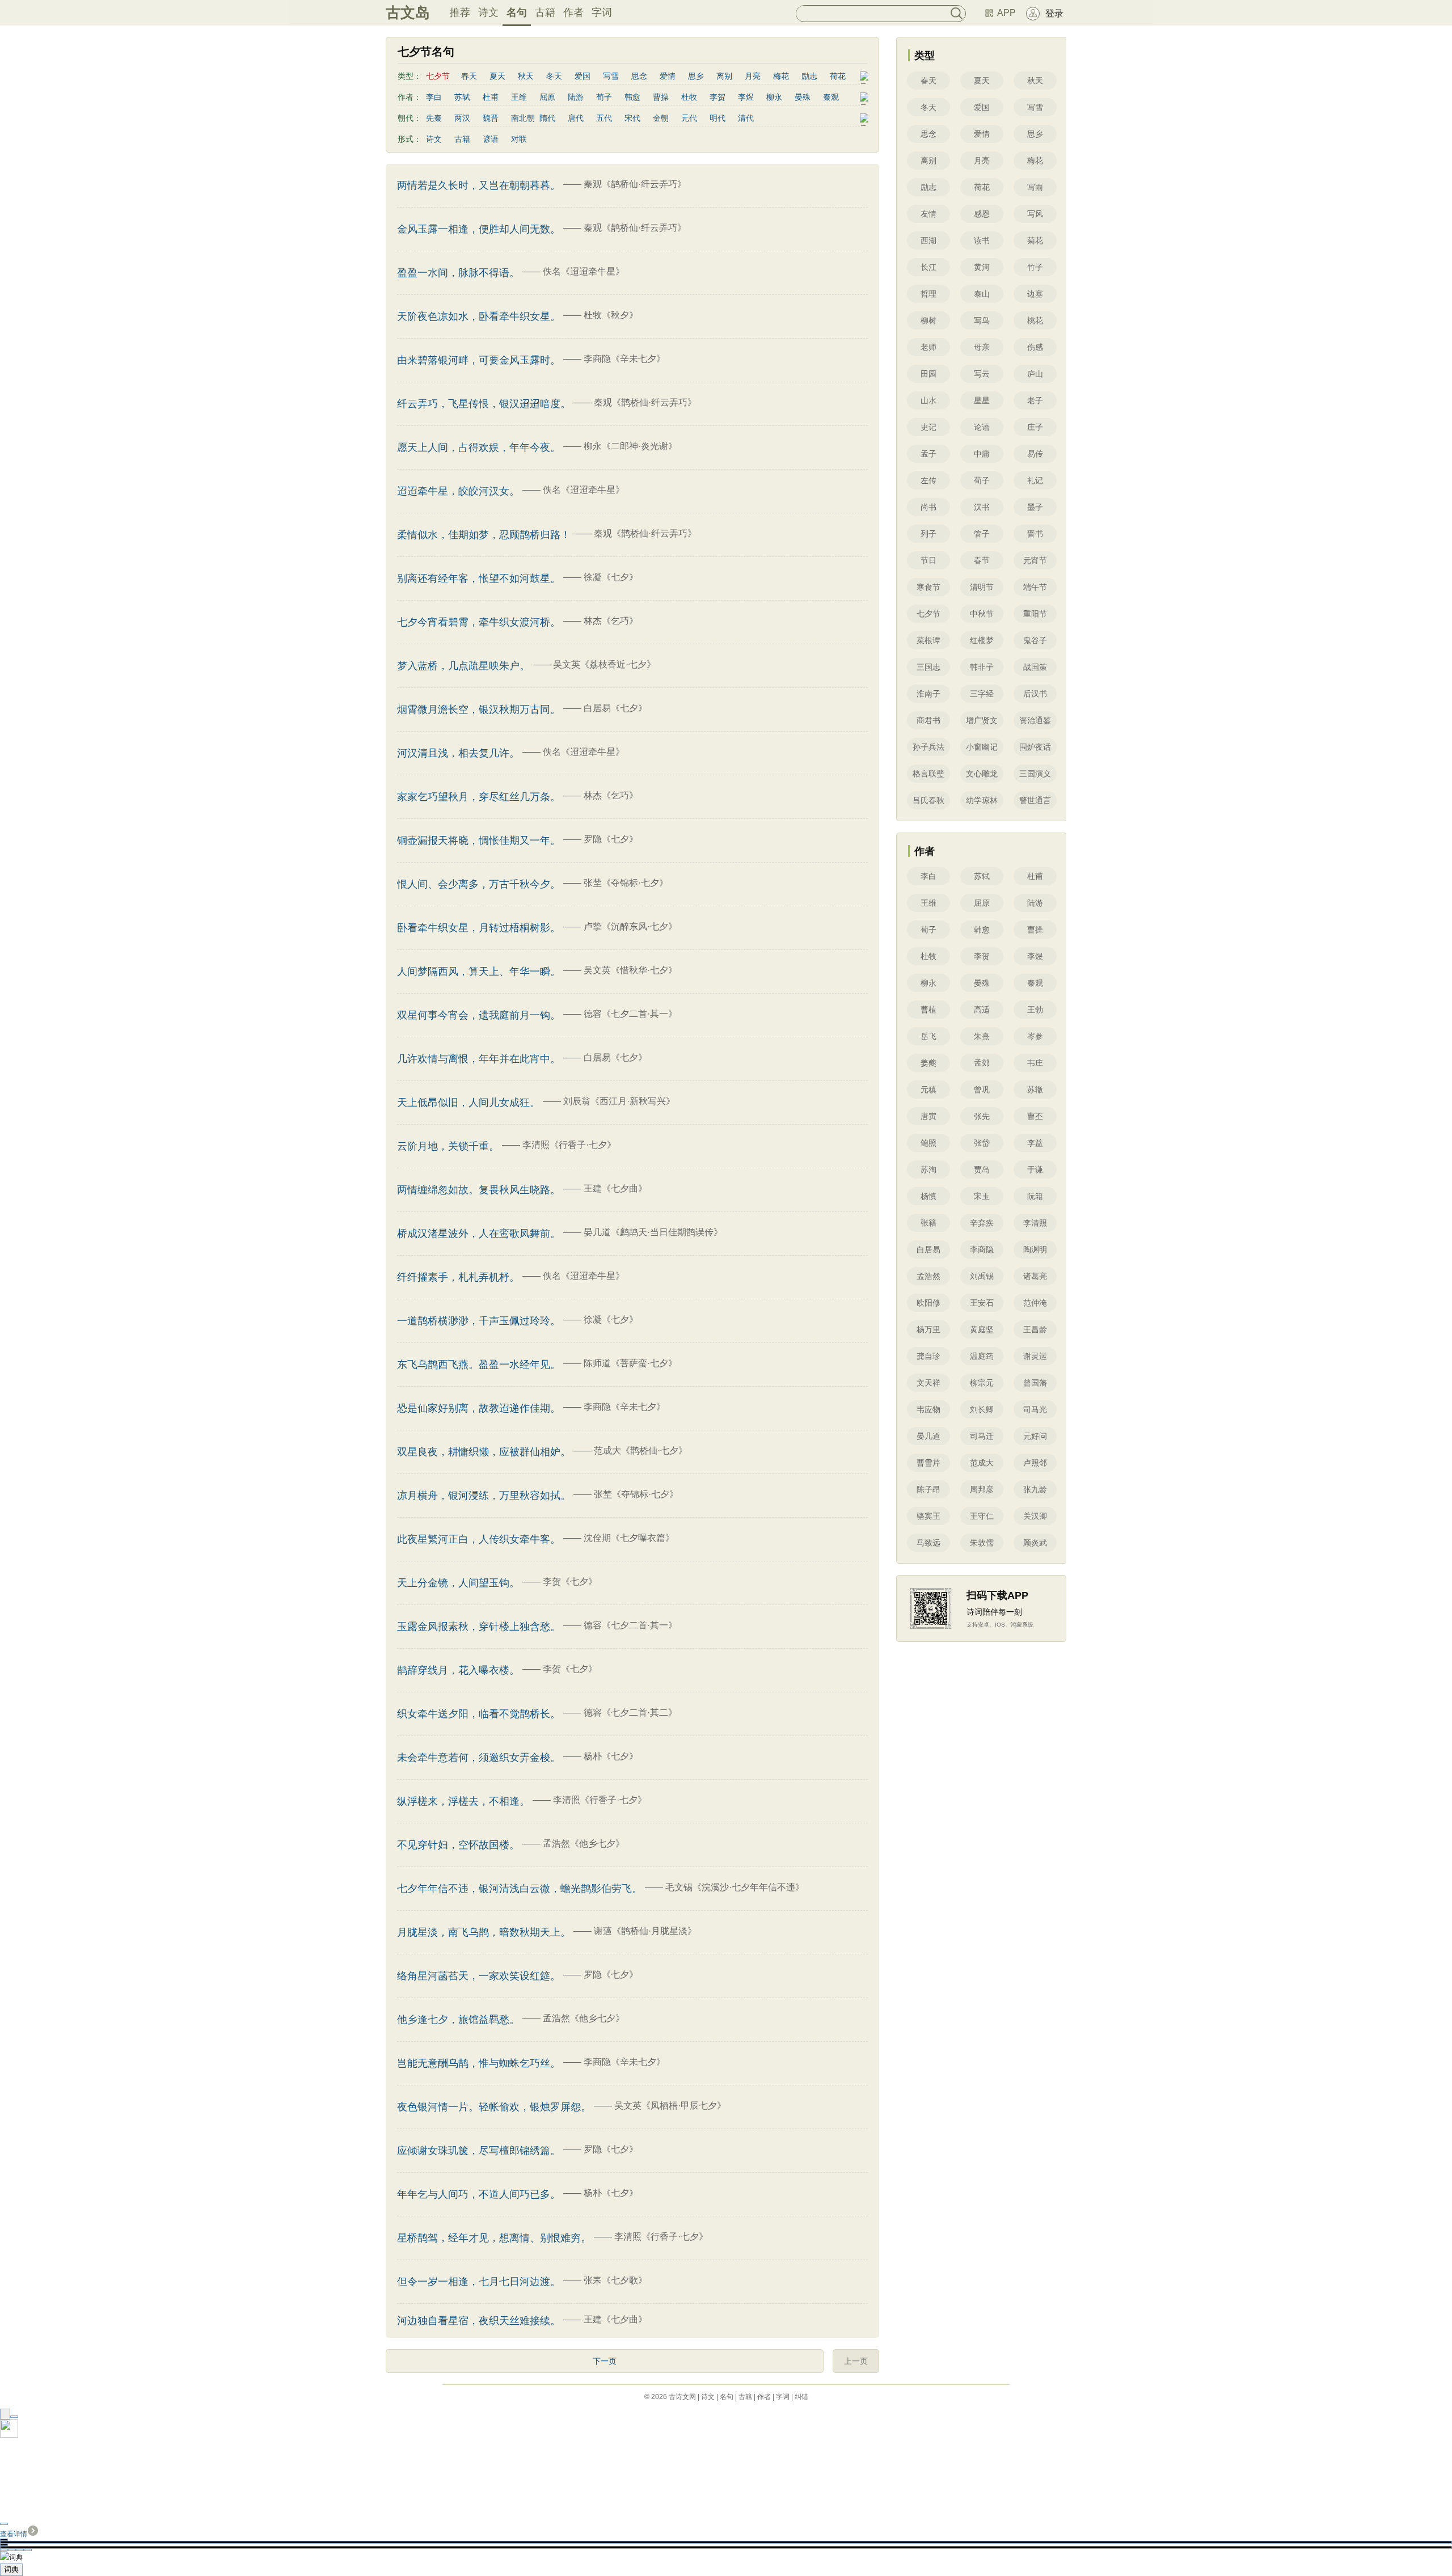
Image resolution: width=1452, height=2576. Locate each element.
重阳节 (1035, 614)
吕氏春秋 (928, 800)
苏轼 (462, 97)
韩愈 (632, 97)
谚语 (491, 139)
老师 (928, 347)
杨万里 (928, 1329)
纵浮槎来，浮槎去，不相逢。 (463, 1801)
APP (1006, 13)
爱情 (668, 76)
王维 (519, 97)
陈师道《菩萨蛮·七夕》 (630, 1363)
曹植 (928, 1010)
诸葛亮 (1035, 1276)
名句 (517, 12)
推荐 (460, 12)
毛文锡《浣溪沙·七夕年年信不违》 (735, 1887)
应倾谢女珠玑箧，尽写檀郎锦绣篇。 (479, 2151)
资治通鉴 (1035, 720)
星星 (982, 400)
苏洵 (928, 1169)
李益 (1035, 1143)
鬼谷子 (1035, 640)
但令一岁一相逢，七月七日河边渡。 (479, 2282)
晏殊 (803, 97)
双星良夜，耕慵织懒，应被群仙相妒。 (484, 1452)
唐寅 (928, 1116)
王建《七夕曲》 (615, 1188)
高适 (982, 1010)
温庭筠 (982, 1356)
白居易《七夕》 (615, 708)
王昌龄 (1035, 1329)
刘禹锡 (982, 1276)
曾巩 (982, 1089)
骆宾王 (928, 1516)
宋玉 (982, 1196)
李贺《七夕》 (570, 1582)
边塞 (1035, 294)
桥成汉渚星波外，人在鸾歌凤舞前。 (479, 1234)
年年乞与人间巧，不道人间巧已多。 (479, 2194)
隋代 (547, 118)
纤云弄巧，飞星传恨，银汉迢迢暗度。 (484, 404)
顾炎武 (1035, 1543)
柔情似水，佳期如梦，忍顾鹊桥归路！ (484, 535)
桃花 (1035, 320)
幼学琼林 (982, 800)
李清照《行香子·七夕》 (569, 1145)
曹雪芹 (928, 1463)
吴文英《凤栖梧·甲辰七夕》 (670, 2106)
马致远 (928, 1543)
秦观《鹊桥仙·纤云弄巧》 (635, 184)
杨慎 (928, 1196)
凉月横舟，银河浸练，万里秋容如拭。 (484, 1496)
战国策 (1035, 667)
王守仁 (982, 1516)
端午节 (1035, 587)
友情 (928, 214)
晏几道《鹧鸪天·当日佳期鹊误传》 (653, 1232)
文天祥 (928, 1383)
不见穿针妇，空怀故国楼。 (458, 1845)
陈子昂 (928, 1489)
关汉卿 (1035, 1516)
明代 (717, 118)
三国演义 (1035, 774)
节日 (928, 560)
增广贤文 (982, 720)
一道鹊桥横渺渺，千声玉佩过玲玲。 (479, 1321)
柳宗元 (982, 1383)
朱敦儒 (982, 1543)
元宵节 (1035, 560)
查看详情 (14, 2534)
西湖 (928, 240)
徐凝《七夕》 (611, 577)
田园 (928, 374)
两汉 (462, 118)
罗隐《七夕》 (611, 839)
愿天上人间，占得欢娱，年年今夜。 (479, 447)
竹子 (1035, 267)
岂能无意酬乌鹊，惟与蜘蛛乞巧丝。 (479, 2063)
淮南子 (928, 694)
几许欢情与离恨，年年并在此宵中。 (479, 1059)
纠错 (801, 2397)
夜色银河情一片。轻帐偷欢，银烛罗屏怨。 (494, 2107)
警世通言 (1035, 800)
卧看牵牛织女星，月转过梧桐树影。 (479, 928)
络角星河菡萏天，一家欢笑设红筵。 (479, 1976)
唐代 (576, 118)
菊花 (1035, 240)
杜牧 (689, 97)
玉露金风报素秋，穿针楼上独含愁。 (479, 1627)
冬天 (554, 76)
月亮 (753, 76)
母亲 (982, 347)
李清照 (1035, 1223)
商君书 (928, 720)
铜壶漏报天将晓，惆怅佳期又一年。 (479, 841)
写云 (982, 374)
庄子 (1035, 427)
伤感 (1035, 347)
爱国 (583, 76)
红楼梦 (982, 640)
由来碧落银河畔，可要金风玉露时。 (479, 360)
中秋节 (982, 614)
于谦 (1035, 1169)
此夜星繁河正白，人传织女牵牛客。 (479, 1539)
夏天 (497, 76)
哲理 (928, 294)
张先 (982, 1116)
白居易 (928, 1249)
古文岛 (408, 12)
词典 (11, 2569)
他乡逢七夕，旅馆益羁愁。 (458, 2020)
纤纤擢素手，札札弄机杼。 (458, 1277)
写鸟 (982, 320)
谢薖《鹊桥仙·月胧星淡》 (645, 1931)
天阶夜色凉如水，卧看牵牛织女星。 (479, 316)
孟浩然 (928, 1276)
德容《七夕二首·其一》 (630, 1014)
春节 (982, 560)
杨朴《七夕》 (611, 1756)
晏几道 (928, 1436)
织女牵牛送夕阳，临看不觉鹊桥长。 (479, 1714)
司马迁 (982, 1436)
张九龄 (1035, 1489)
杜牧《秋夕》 (611, 315)
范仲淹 (1035, 1303)
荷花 (838, 76)
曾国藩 (1035, 1383)
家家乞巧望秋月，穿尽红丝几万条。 (479, 797)
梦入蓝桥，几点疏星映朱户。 (463, 666)
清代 (746, 118)
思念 (639, 76)
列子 (928, 534)
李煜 (746, 97)
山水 (928, 400)
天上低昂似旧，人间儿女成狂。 (468, 1103)
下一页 (605, 2361)
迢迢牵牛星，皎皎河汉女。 (458, 491)
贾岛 (982, 1169)
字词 (602, 12)
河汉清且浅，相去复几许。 (458, 753)
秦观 (831, 97)
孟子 (928, 454)
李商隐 (982, 1249)
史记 (928, 427)
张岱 (982, 1143)
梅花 (781, 76)
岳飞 (928, 1036)
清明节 (982, 587)
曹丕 (1035, 1116)
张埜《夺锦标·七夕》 (626, 883)
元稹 (928, 1089)
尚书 (928, 507)
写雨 (1035, 187)
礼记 (1035, 480)
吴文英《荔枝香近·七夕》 (604, 664)
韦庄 (1035, 1063)
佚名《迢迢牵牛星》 (584, 271)
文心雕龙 (982, 774)
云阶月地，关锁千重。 (448, 1146)
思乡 (696, 76)
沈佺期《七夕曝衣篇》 (629, 1538)
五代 (604, 118)
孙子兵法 (928, 747)
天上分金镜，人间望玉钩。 (458, 1583)
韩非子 (982, 667)
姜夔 (928, 1063)
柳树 (928, 320)
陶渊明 (1035, 1249)
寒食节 (928, 587)
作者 (573, 12)
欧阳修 (928, 1303)
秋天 (526, 76)
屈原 (547, 97)
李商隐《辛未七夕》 (624, 359)
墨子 (1035, 507)
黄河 (982, 267)
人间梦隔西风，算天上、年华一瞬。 (479, 972)
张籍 (928, 1223)
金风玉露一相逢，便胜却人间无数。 (479, 229)
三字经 (982, 694)
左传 (928, 480)
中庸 (982, 454)
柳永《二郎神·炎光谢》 (630, 446)
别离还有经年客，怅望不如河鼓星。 (479, 578)
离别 (724, 76)
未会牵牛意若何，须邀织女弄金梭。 (479, 1758)
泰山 (982, 294)
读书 (982, 240)
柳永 (774, 97)
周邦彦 (982, 1489)
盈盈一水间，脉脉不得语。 (458, 273)
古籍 (545, 12)
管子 (982, 534)
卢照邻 (1035, 1463)
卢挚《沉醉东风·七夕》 (630, 926)
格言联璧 (928, 774)
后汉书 (1035, 694)
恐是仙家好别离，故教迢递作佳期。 (479, 1408)
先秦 (434, 118)
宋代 (632, 118)
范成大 (982, 1463)
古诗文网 (682, 2397)
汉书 (982, 507)
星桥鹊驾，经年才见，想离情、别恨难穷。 (494, 2238)
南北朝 (523, 118)
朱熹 (982, 1036)
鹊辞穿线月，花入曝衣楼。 (458, 1670)
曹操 (661, 97)
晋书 (1035, 534)
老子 (1035, 400)
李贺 (717, 97)
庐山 (1035, 374)
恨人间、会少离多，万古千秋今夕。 (479, 884)
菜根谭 (928, 640)
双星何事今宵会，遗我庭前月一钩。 (479, 1015)
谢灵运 (1035, 1356)
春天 (469, 76)
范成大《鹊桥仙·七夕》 (641, 1450)
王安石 (982, 1303)
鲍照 (928, 1143)
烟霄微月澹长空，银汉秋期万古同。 (479, 710)
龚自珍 (928, 1356)
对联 (519, 139)
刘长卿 (982, 1409)
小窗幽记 (982, 747)
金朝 (661, 118)
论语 (982, 427)
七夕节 (928, 614)
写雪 (611, 76)
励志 (809, 76)
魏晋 (491, 118)
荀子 (604, 97)
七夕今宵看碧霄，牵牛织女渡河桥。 (479, 622)
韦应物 (928, 1409)
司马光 (1035, 1409)
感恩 (982, 214)
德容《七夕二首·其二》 (630, 1713)
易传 (1035, 454)
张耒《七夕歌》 (615, 2280)
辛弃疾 (982, 1223)
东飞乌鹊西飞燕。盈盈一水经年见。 (479, 1365)
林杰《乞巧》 (611, 621)
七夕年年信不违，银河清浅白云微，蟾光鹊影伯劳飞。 (520, 1889)
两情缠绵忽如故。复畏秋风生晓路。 (479, 1190)
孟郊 (982, 1063)
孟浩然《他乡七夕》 (584, 1844)
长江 (928, 267)
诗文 (488, 12)
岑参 (1035, 1036)
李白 (434, 97)
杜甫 (491, 97)
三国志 (928, 667)
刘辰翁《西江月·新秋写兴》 (619, 1101)
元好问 (1035, 1436)
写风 (1035, 214)
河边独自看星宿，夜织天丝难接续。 (479, 2321)
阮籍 (1035, 1196)
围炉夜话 (1035, 747)
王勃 (1035, 1010)
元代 (689, 118)
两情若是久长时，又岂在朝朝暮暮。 (479, 185)
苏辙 (1035, 1089)
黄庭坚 (982, 1329)
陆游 (576, 97)
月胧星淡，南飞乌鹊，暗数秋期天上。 (484, 1932)
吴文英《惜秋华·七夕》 (630, 970)
